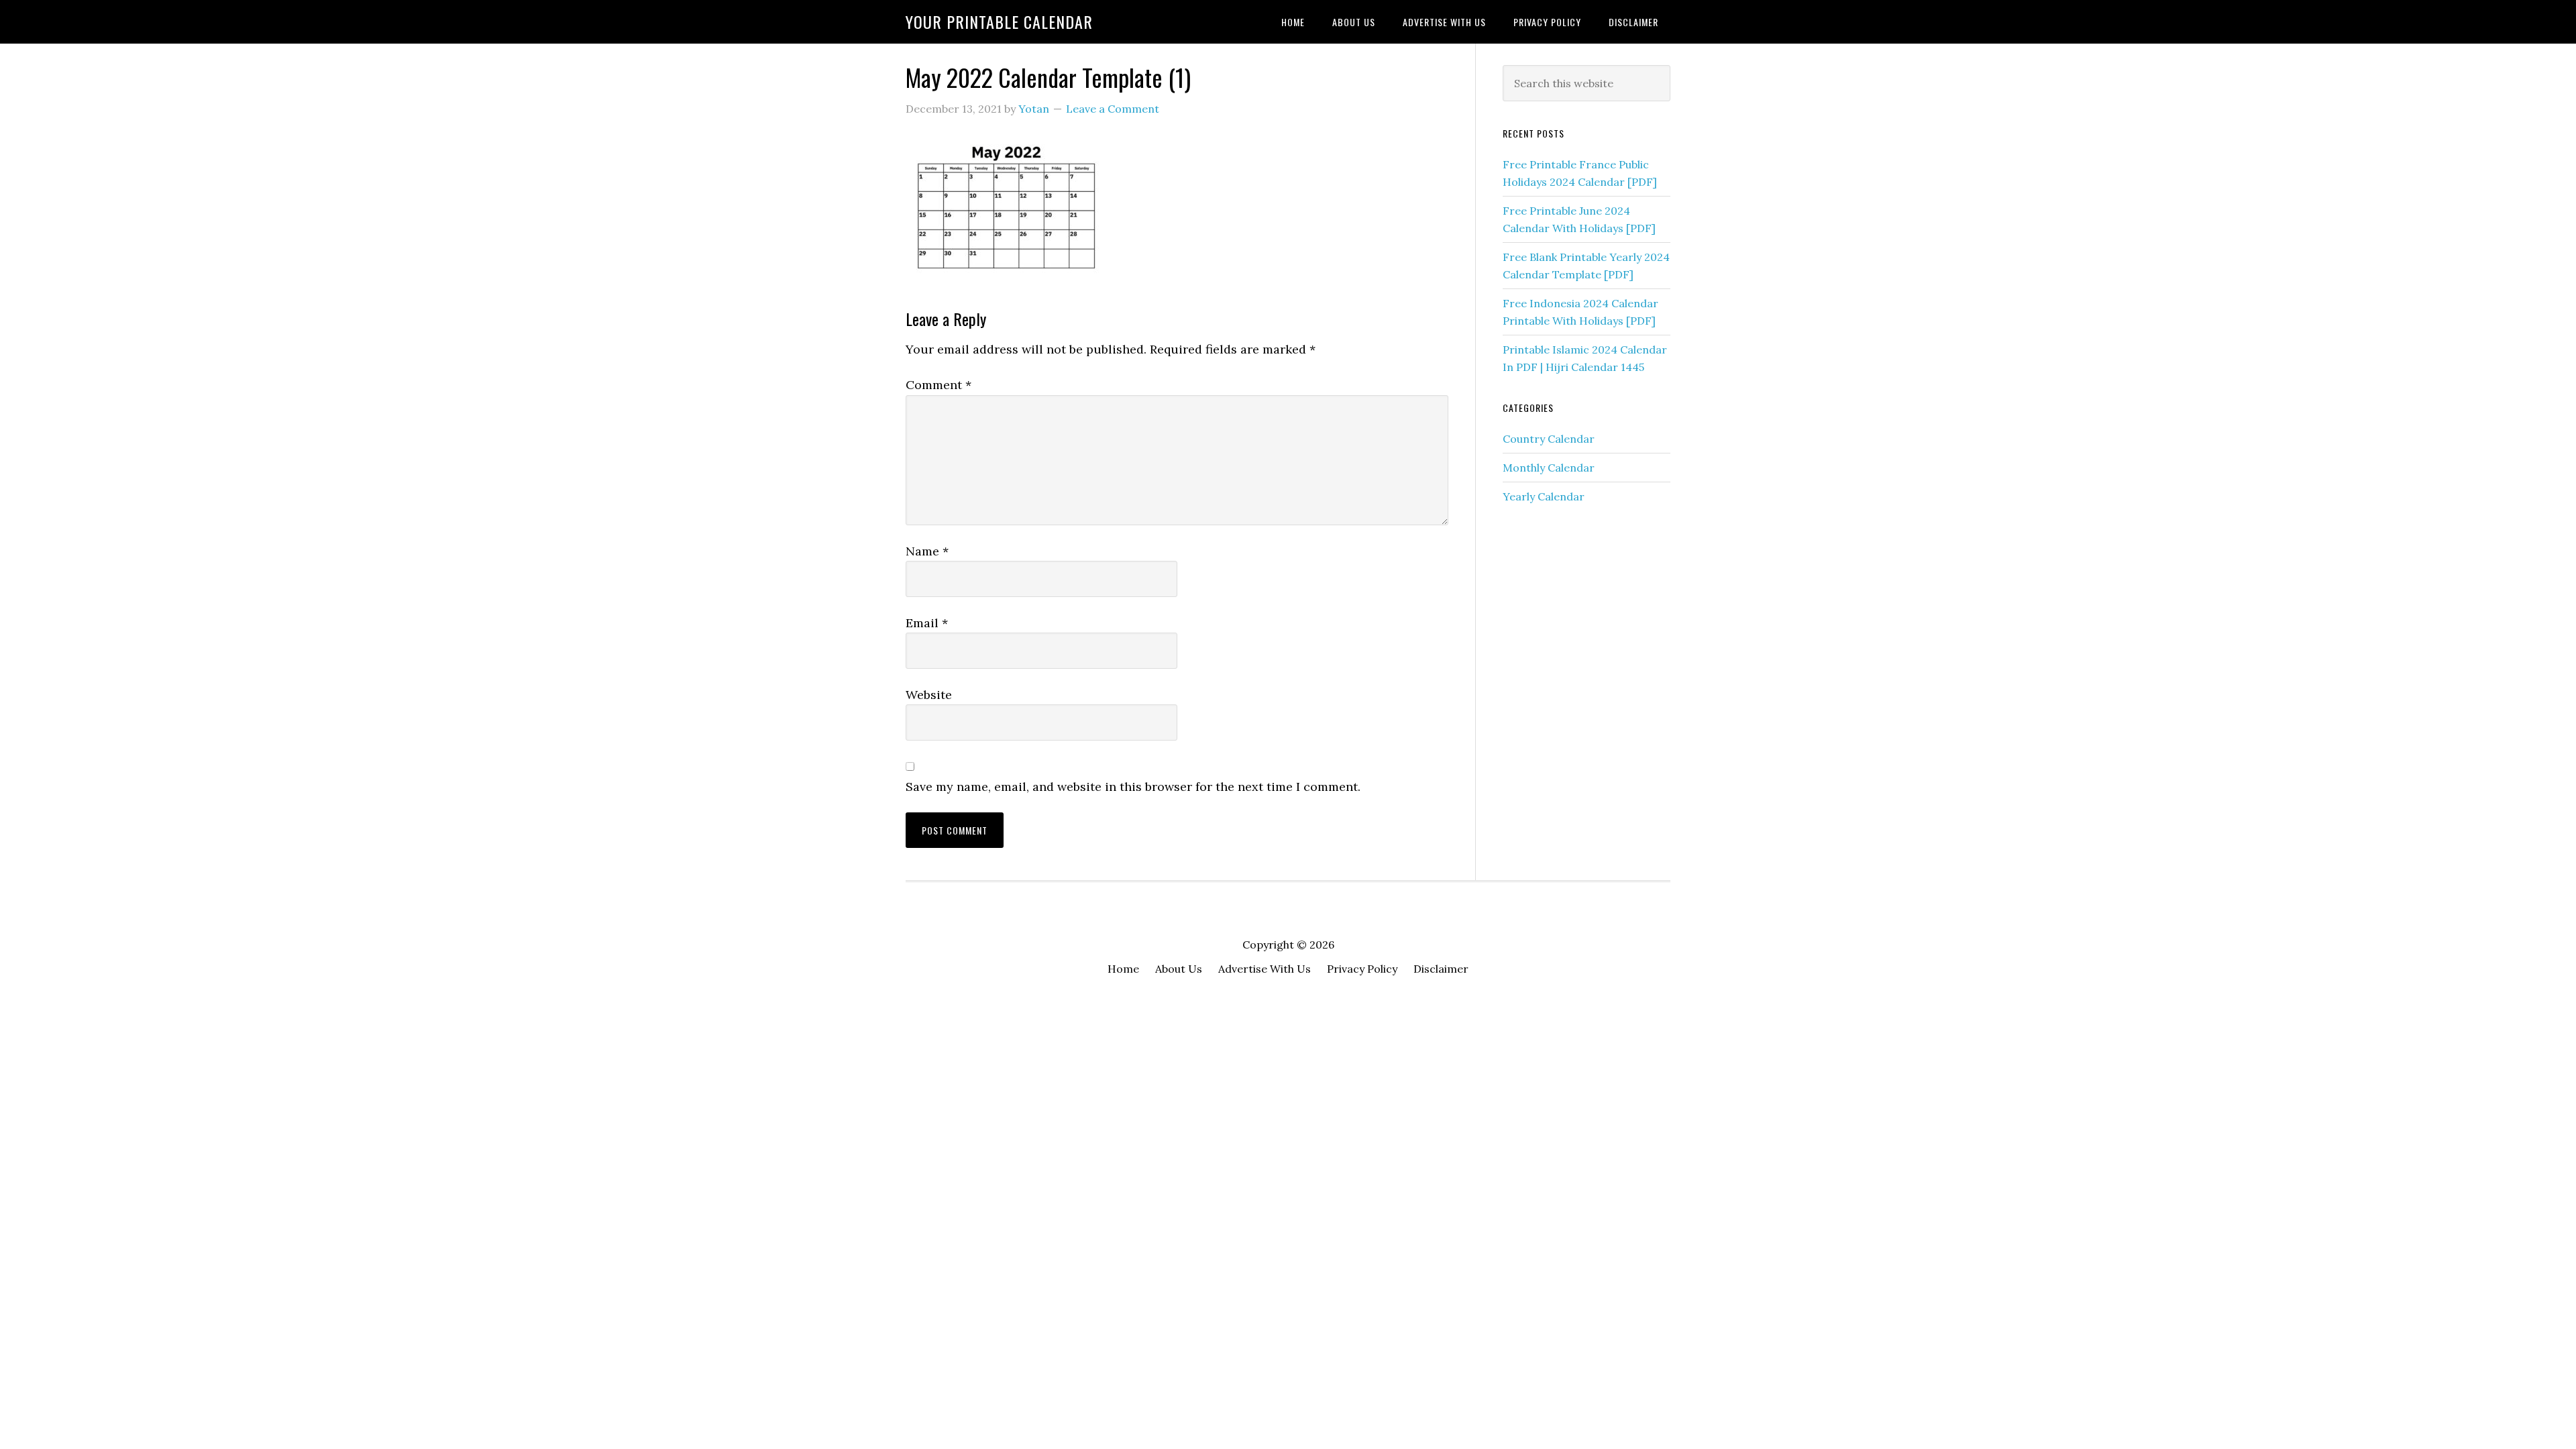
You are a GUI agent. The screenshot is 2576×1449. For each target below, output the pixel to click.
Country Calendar (1549, 439)
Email (927, 623)
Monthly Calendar (1549, 468)
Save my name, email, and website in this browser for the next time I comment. (1133, 787)
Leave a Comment (1113, 109)
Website (929, 695)
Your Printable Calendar (999, 21)
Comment (938, 385)
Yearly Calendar (1544, 496)
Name (927, 551)
